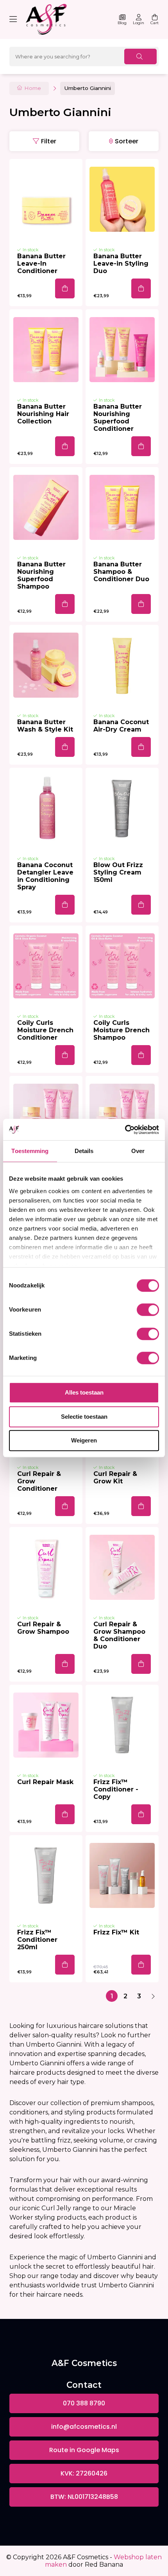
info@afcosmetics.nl (84, 2427)
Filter (49, 141)
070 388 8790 (84, 2403)
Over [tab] (138, 1151)
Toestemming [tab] (30, 1151)
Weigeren (84, 1440)
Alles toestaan (84, 1392)
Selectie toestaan (84, 1417)
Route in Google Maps (84, 2450)
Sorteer (127, 141)
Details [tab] (84, 1151)
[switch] (148, 1310)
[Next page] (153, 1996)
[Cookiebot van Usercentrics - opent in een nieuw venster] (125, 1130)
